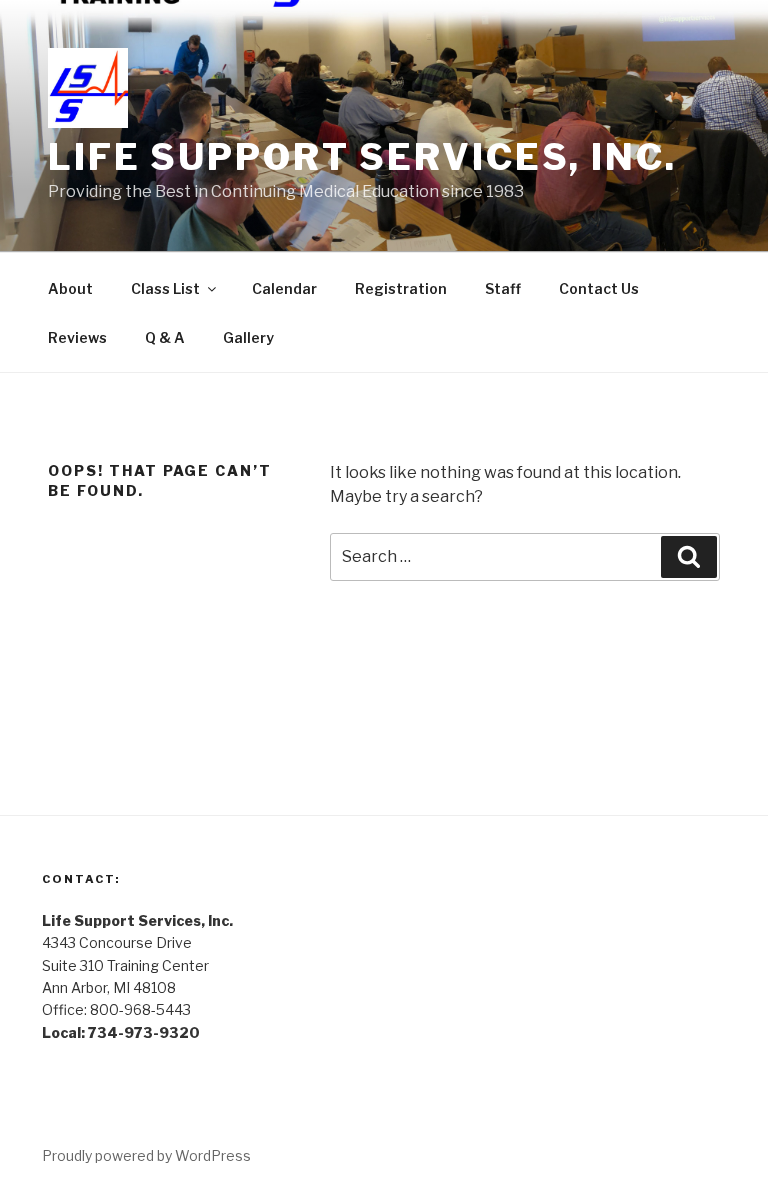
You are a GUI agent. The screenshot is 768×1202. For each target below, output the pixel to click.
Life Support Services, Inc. (362, 157)
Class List (165, 288)
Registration (401, 288)
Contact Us (599, 288)
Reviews (77, 337)
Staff (503, 288)
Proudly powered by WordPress (146, 1155)
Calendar (284, 288)
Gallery (248, 337)
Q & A (165, 337)
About (70, 288)
